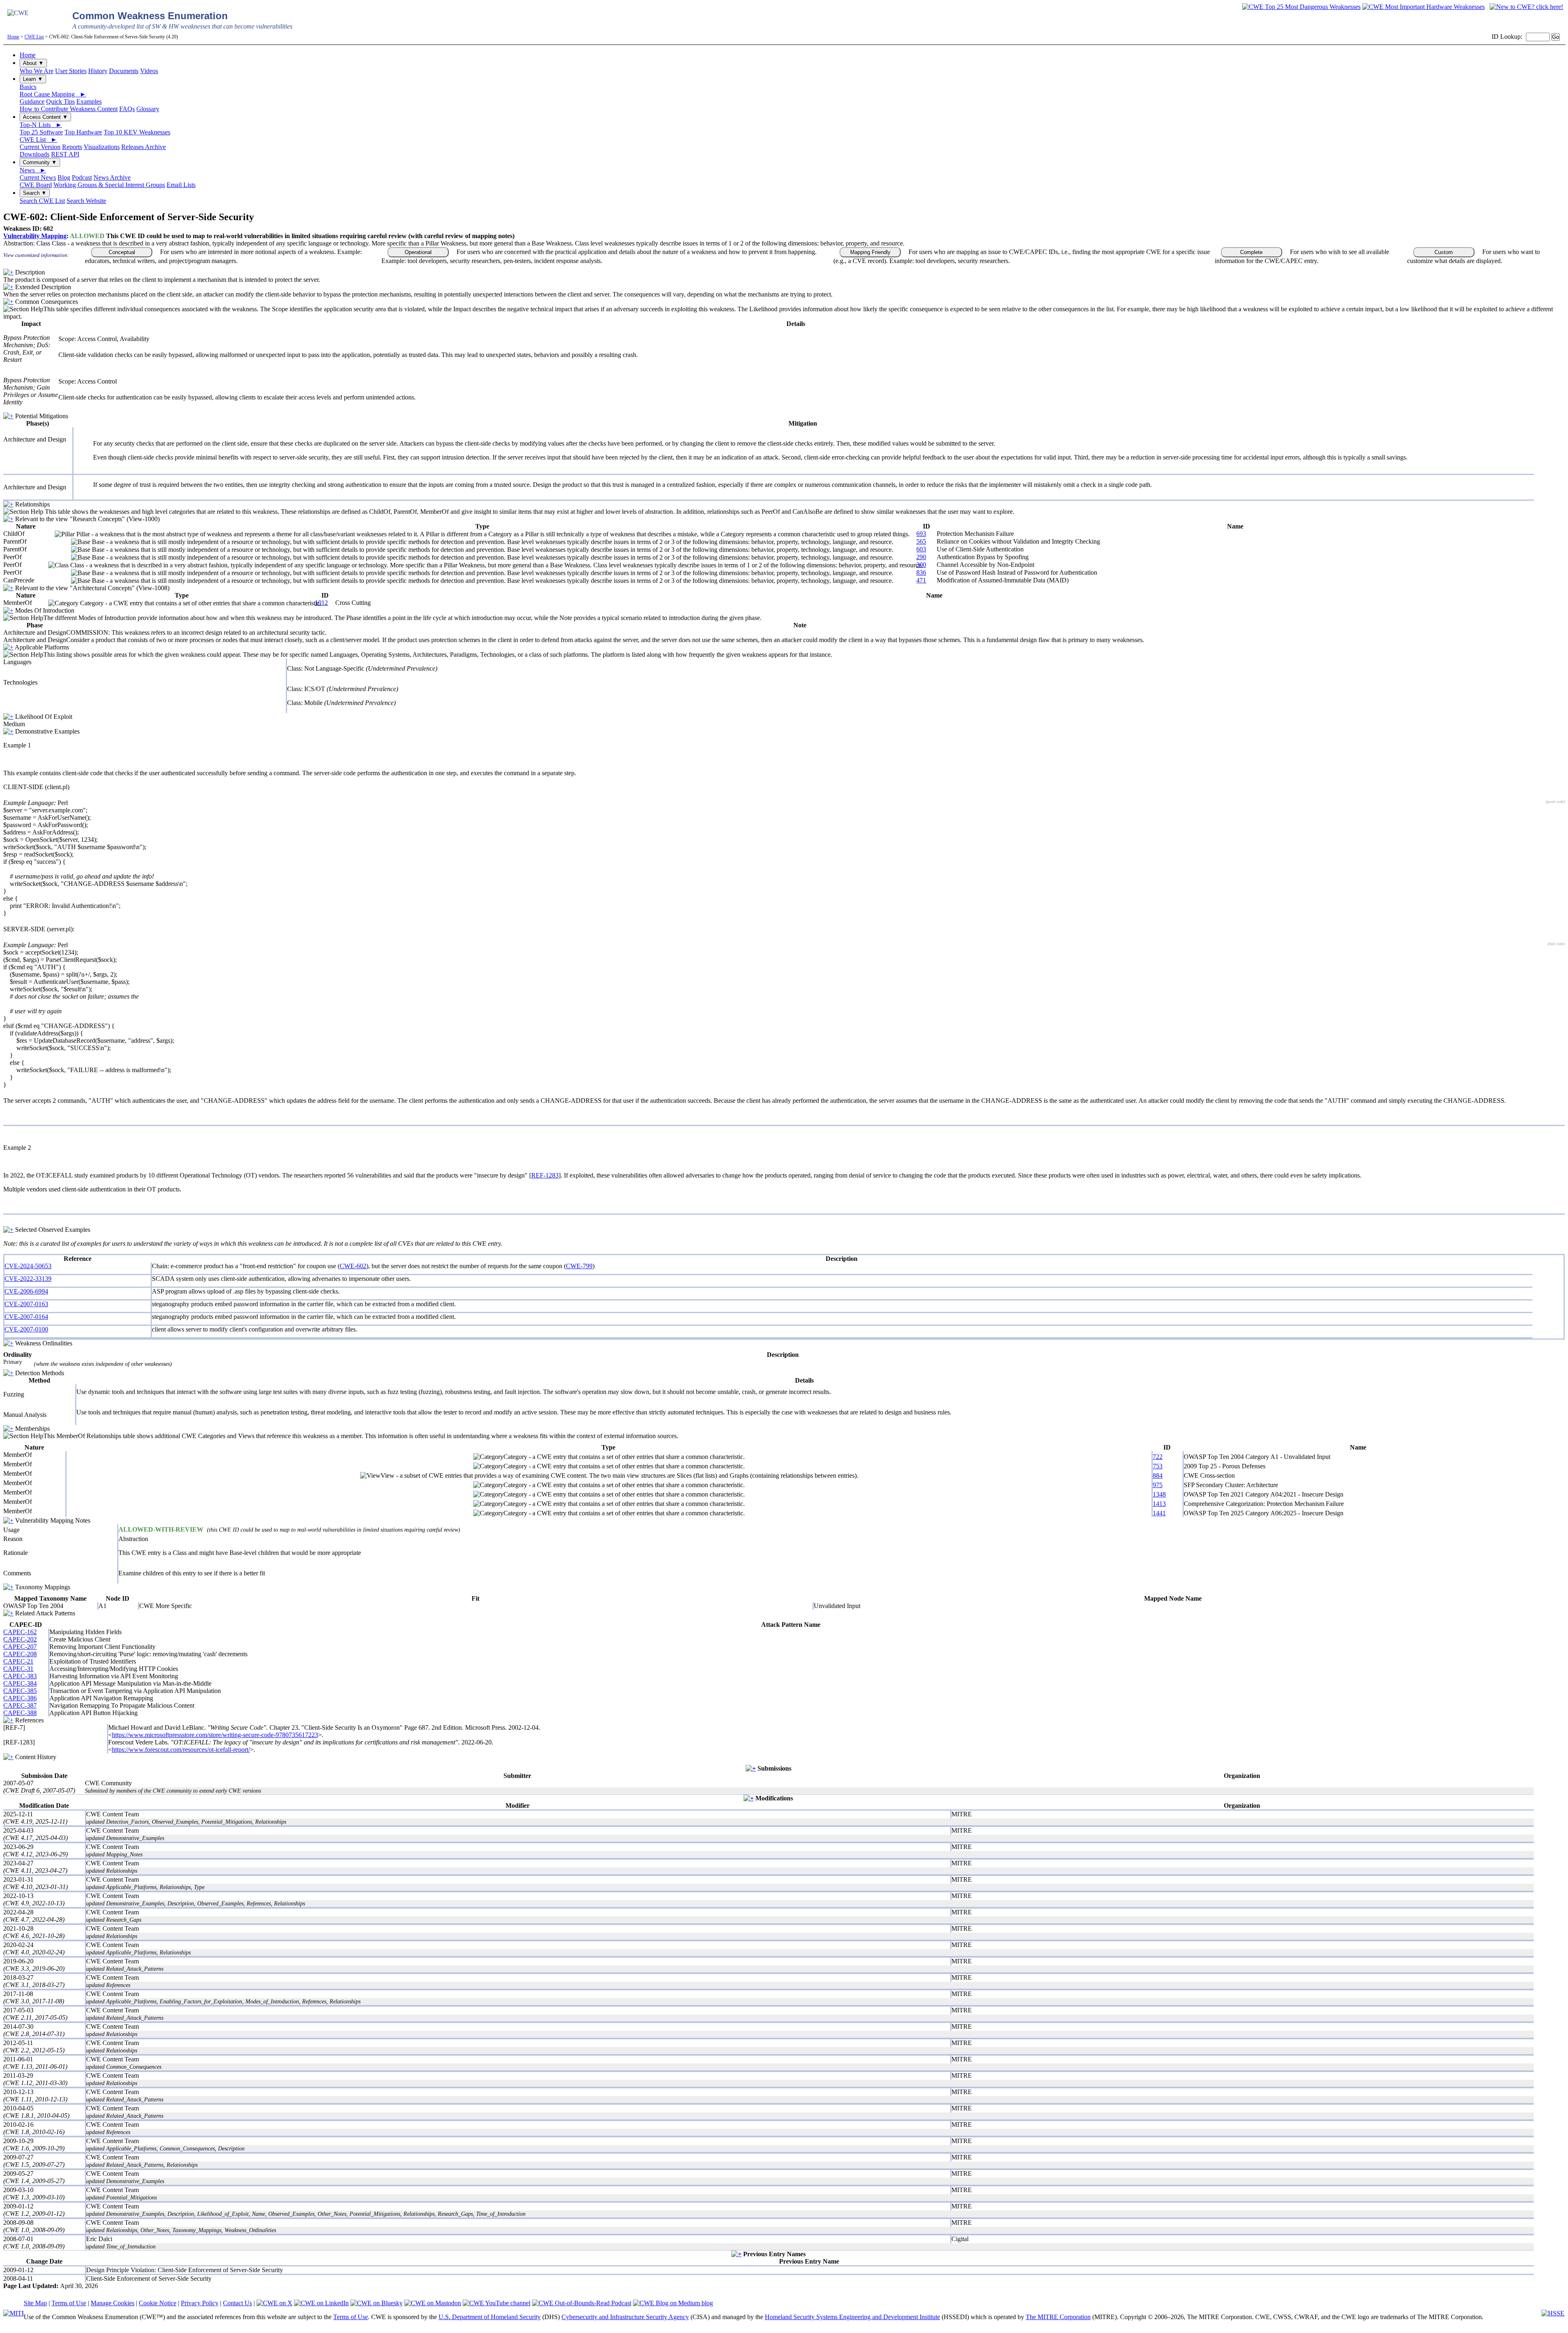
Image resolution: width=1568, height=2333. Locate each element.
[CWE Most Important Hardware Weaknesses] (1423, 7)
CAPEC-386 (20, 1698)
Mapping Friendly (870, 252)
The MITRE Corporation (1058, 2317)
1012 (321, 603)
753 (1158, 1466)
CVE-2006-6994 (26, 1291)
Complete (1251, 252)
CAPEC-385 (20, 1691)
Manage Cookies (112, 2303)
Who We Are (37, 71)
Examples (89, 101)
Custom (1444, 252)
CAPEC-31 (18, 1669)
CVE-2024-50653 (28, 1266)
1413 (1159, 1504)
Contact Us (237, 2303)
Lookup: (1511, 37)
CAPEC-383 (20, 1676)
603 (921, 549)
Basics (28, 87)
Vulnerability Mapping (35, 236)
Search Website (86, 201)
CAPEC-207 (20, 1647)
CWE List (34, 37)
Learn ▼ (33, 79)
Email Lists (181, 185)
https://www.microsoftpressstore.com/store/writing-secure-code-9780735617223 (215, 1735)
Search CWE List (42, 201)
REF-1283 (545, 1175)
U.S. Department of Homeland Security (490, 2317)
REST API (65, 154)
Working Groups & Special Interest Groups (109, 185)
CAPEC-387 (20, 1705)
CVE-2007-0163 (26, 1304)
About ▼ (33, 63)
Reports (72, 147)
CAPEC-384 (20, 1683)
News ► (33, 170)
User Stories (71, 71)
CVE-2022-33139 (28, 1279)
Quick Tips (60, 101)
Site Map (35, 2303)
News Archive (112, 177)
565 (921, 541)
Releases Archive (144, 147)
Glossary (148, 109)
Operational (418, 252)
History (98, 71)
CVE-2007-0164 (26, 1317)
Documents (124, 71)
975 (1158, 1485)
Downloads (35, 154)
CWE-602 (353, 1266)
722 (1158, 1457)
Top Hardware (83, 132)
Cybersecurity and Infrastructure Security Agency (625, 2317)
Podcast (82, 177)
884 (1158, 1475)
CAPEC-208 (20, 1654)
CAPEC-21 (18, 1661)
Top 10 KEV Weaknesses (137, 132)
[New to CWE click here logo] (1526, 7)
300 (921, 565)
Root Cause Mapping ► (53, 94)
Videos (149, 71)
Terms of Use (69, 2303)
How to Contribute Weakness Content (69, 109)
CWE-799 (579, 1266)
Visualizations (102, 147)
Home (13, 37)
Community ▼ (40, 162)
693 (921, 534)
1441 (1159, 1513)
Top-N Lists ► (41, 125)
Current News (38, 177)
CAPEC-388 (20, 1713)
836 (921, 572)
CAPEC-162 (20, 1632)
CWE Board (36, 185)
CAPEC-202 (20, 1639)
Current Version (40, 147)
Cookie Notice (158, 2303)
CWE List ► (38, 139)
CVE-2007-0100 (26, 1329)
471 (921, 580)
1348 (1159, 1494)
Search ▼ (35, 193)
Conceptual (122, 252)
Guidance (32, 101)
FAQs (127, 109)
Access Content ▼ (45, 117)
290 (921, 557)
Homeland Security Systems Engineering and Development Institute (852, 2317)
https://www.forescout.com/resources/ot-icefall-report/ (181, 1750)
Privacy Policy (200, 2303)
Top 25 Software (41, 132)
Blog (64, 177)
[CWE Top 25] (1301, 7)
